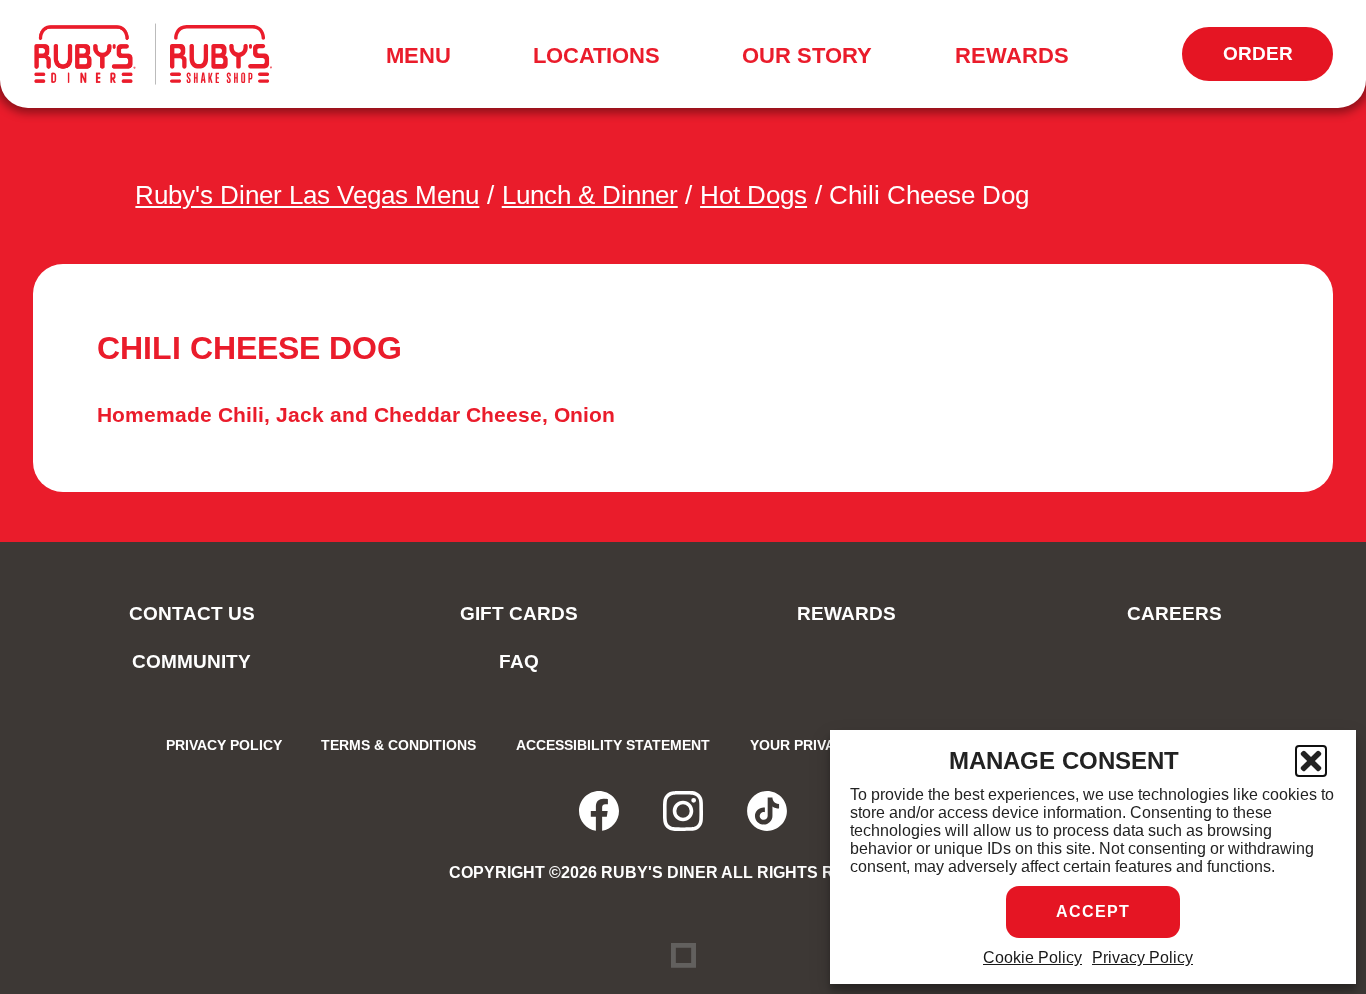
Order (1266, 62)
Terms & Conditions (398, 745)
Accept (1093, 911)
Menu (425, 59)
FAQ (519, 661)
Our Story (807, 55)
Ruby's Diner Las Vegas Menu (307, 195)
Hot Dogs (753, 195)
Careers (1174, 613)
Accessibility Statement (613, 745)
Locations (596, 55)
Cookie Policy (1032, 957)
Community (191, 661)
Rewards (1012, 55)
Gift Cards (519, 613)
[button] (1311, 761)
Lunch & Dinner (590, 195)
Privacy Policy (1142, 957)
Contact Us (192, 613)
